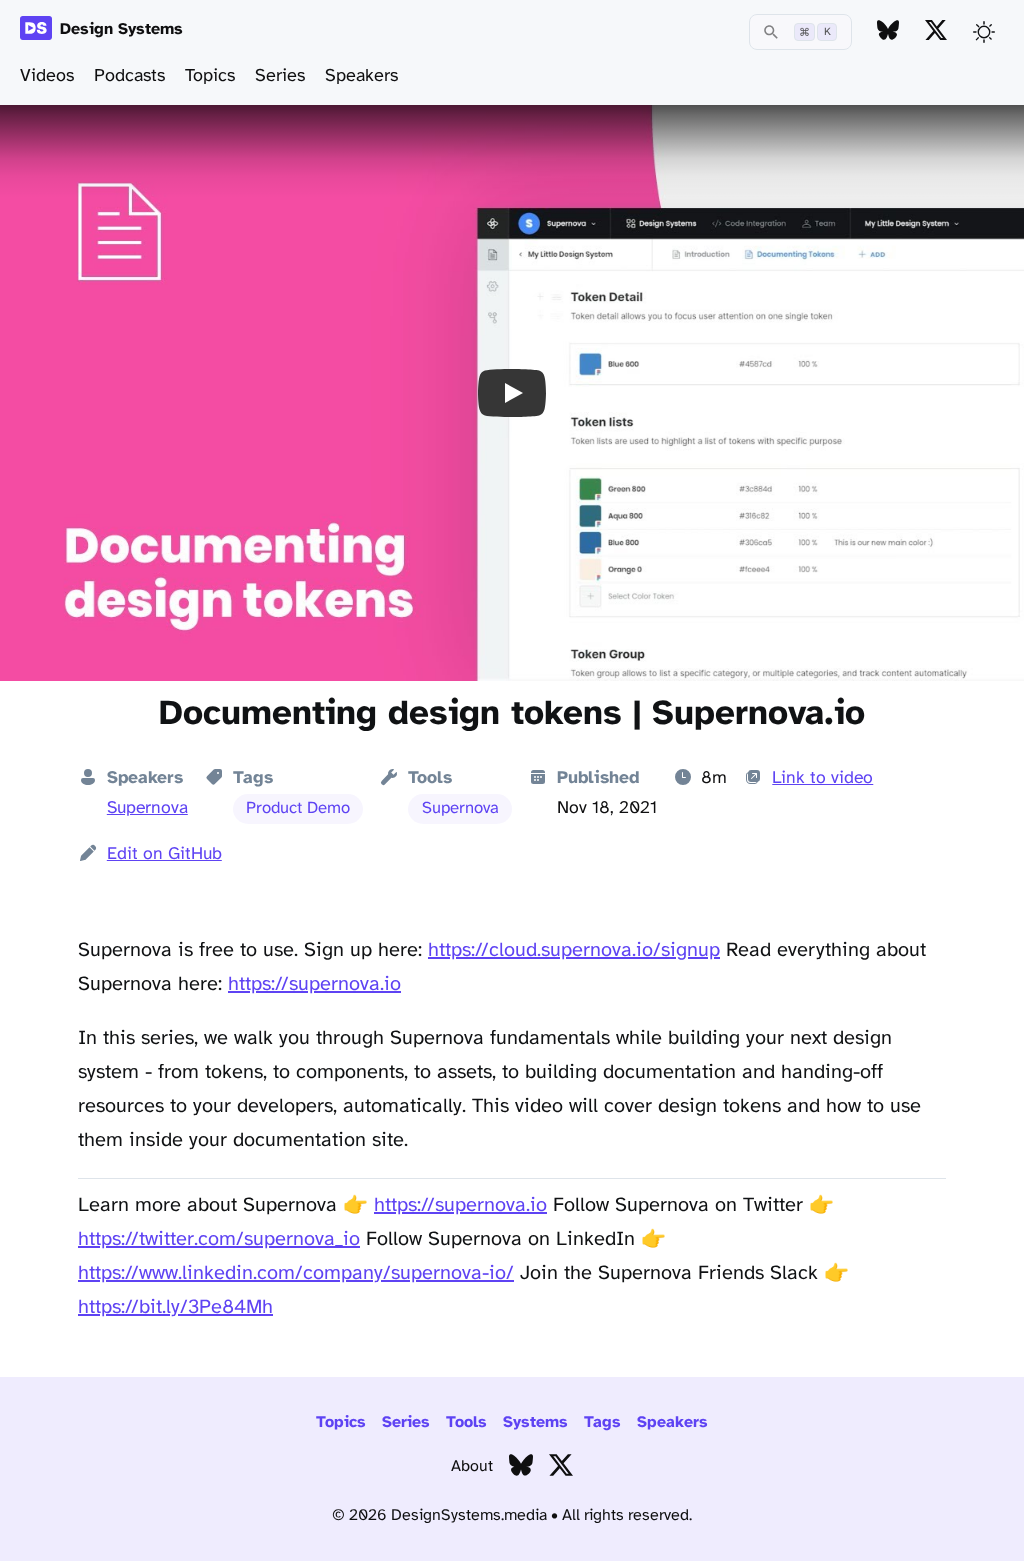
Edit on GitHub (164, 854)
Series (280, 76)
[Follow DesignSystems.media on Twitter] (936, 31)
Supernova (147, 808)
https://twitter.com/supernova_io (219, 1239)
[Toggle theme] (984, 32)
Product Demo (298, 808)
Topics (210, 76)
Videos (47, 76)
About (472, 1466)
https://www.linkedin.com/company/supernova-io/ (296, 1273)
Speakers (361, 76)
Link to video (822, 778)
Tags (602, 1422)
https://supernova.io (314, 984)
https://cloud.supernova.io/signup (574, 950)
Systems (535, 1422)
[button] (512, 393)
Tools (466, 1422)
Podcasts (129, 76)
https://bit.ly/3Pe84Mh (175, 1307)
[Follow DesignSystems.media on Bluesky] (888, 31)
